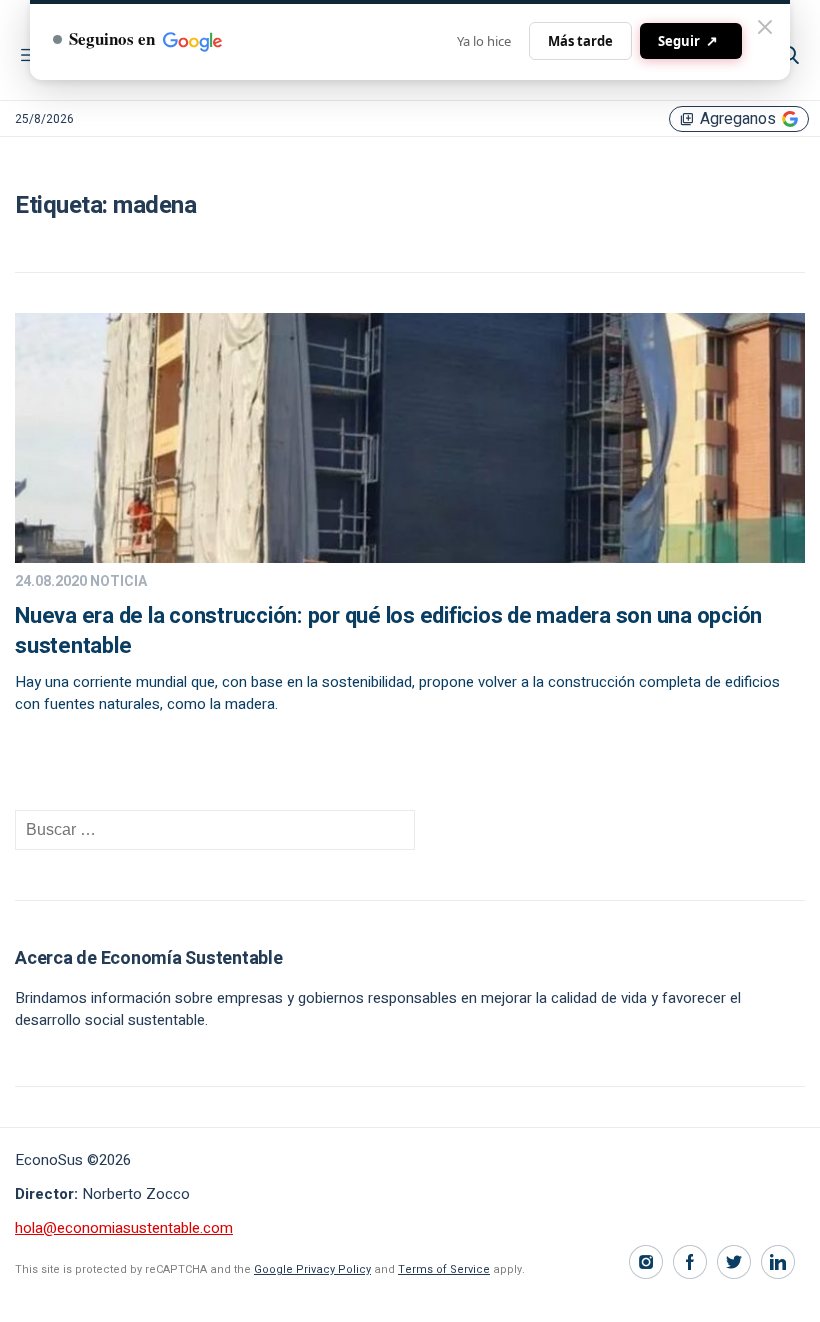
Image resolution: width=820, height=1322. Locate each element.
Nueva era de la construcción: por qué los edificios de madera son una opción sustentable (388, 631)
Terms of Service (444, 1269)
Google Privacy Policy (312, 1269)
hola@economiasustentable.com (124, 1228)
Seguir (688, 40)
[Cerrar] (765, 27)
